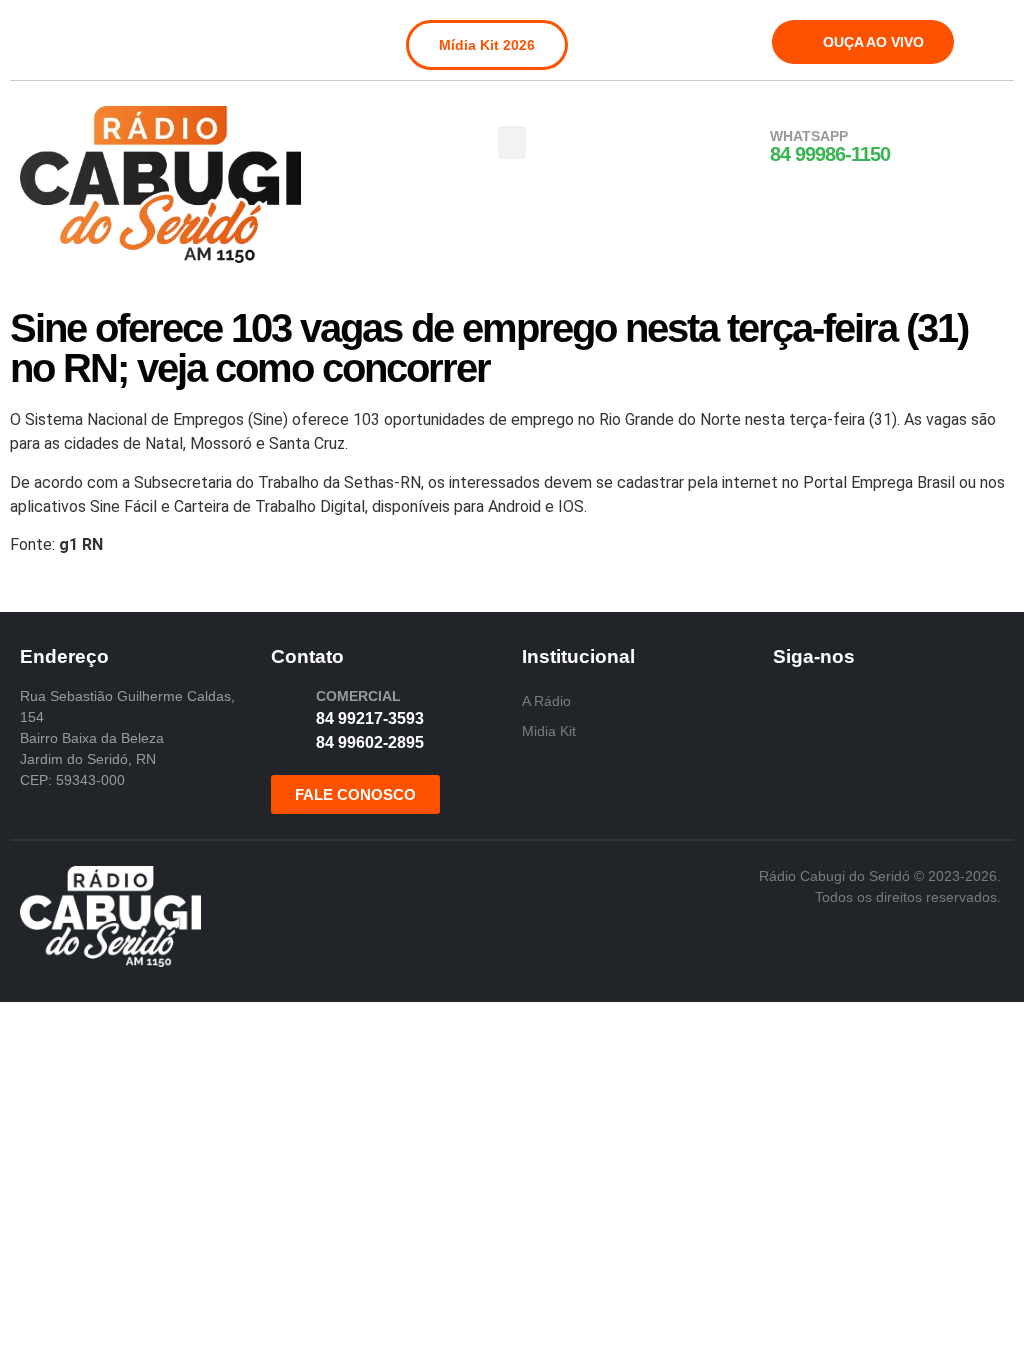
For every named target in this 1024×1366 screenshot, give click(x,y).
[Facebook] (34, 34)
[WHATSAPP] (744, 147)
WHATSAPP (809, 136)
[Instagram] (67, 34)
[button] (512, 142)
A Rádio (546, 701)
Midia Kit (549, 731)
